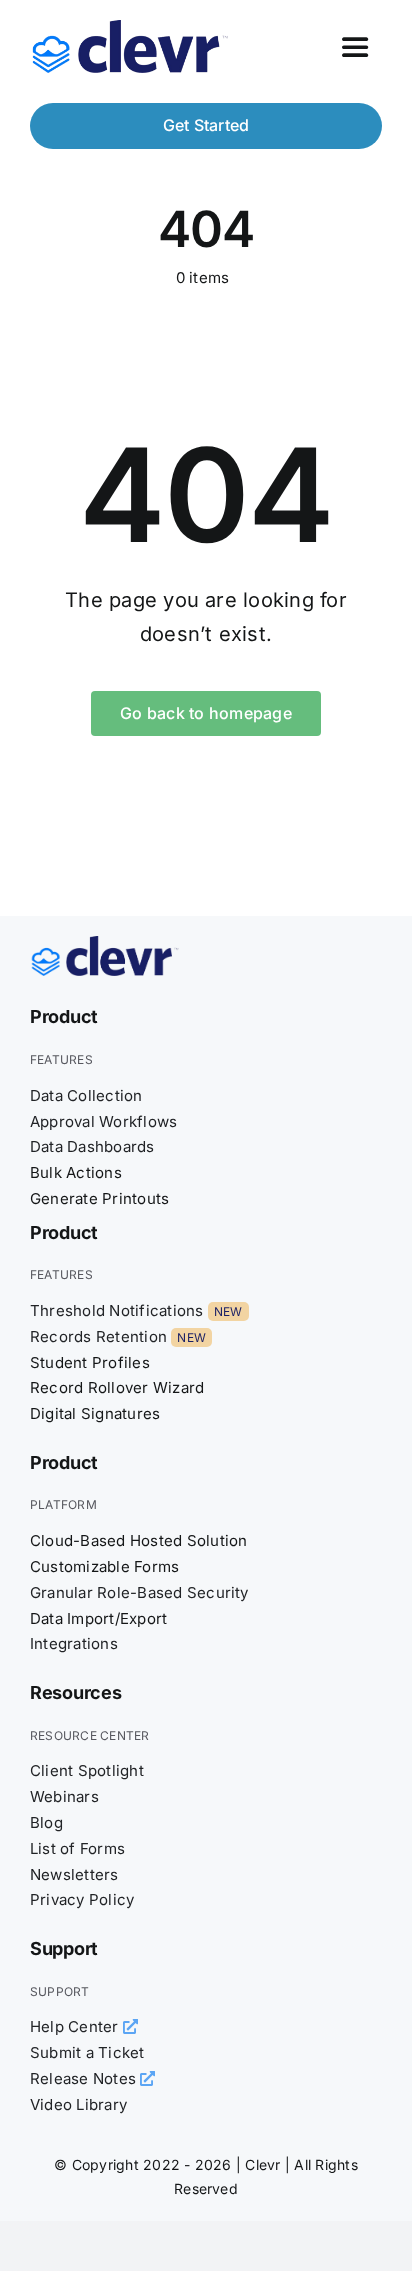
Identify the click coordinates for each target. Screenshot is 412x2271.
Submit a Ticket (87, 2052)
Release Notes (85, 2078)
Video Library (78, 2104)
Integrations (74, 1643)
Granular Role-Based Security (139, 1592)
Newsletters (74, 1874)
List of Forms (77, 1848)
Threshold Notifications (117, 1310)
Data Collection (86, 1095)
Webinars (64, 1796)
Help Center (76, 2026)
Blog (46, 1822)
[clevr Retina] (105, 944)
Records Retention (98, 1336)
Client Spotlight (87, 1770)
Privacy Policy (82, 1899)
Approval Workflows (103, 1121)
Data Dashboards (92, 1146)
